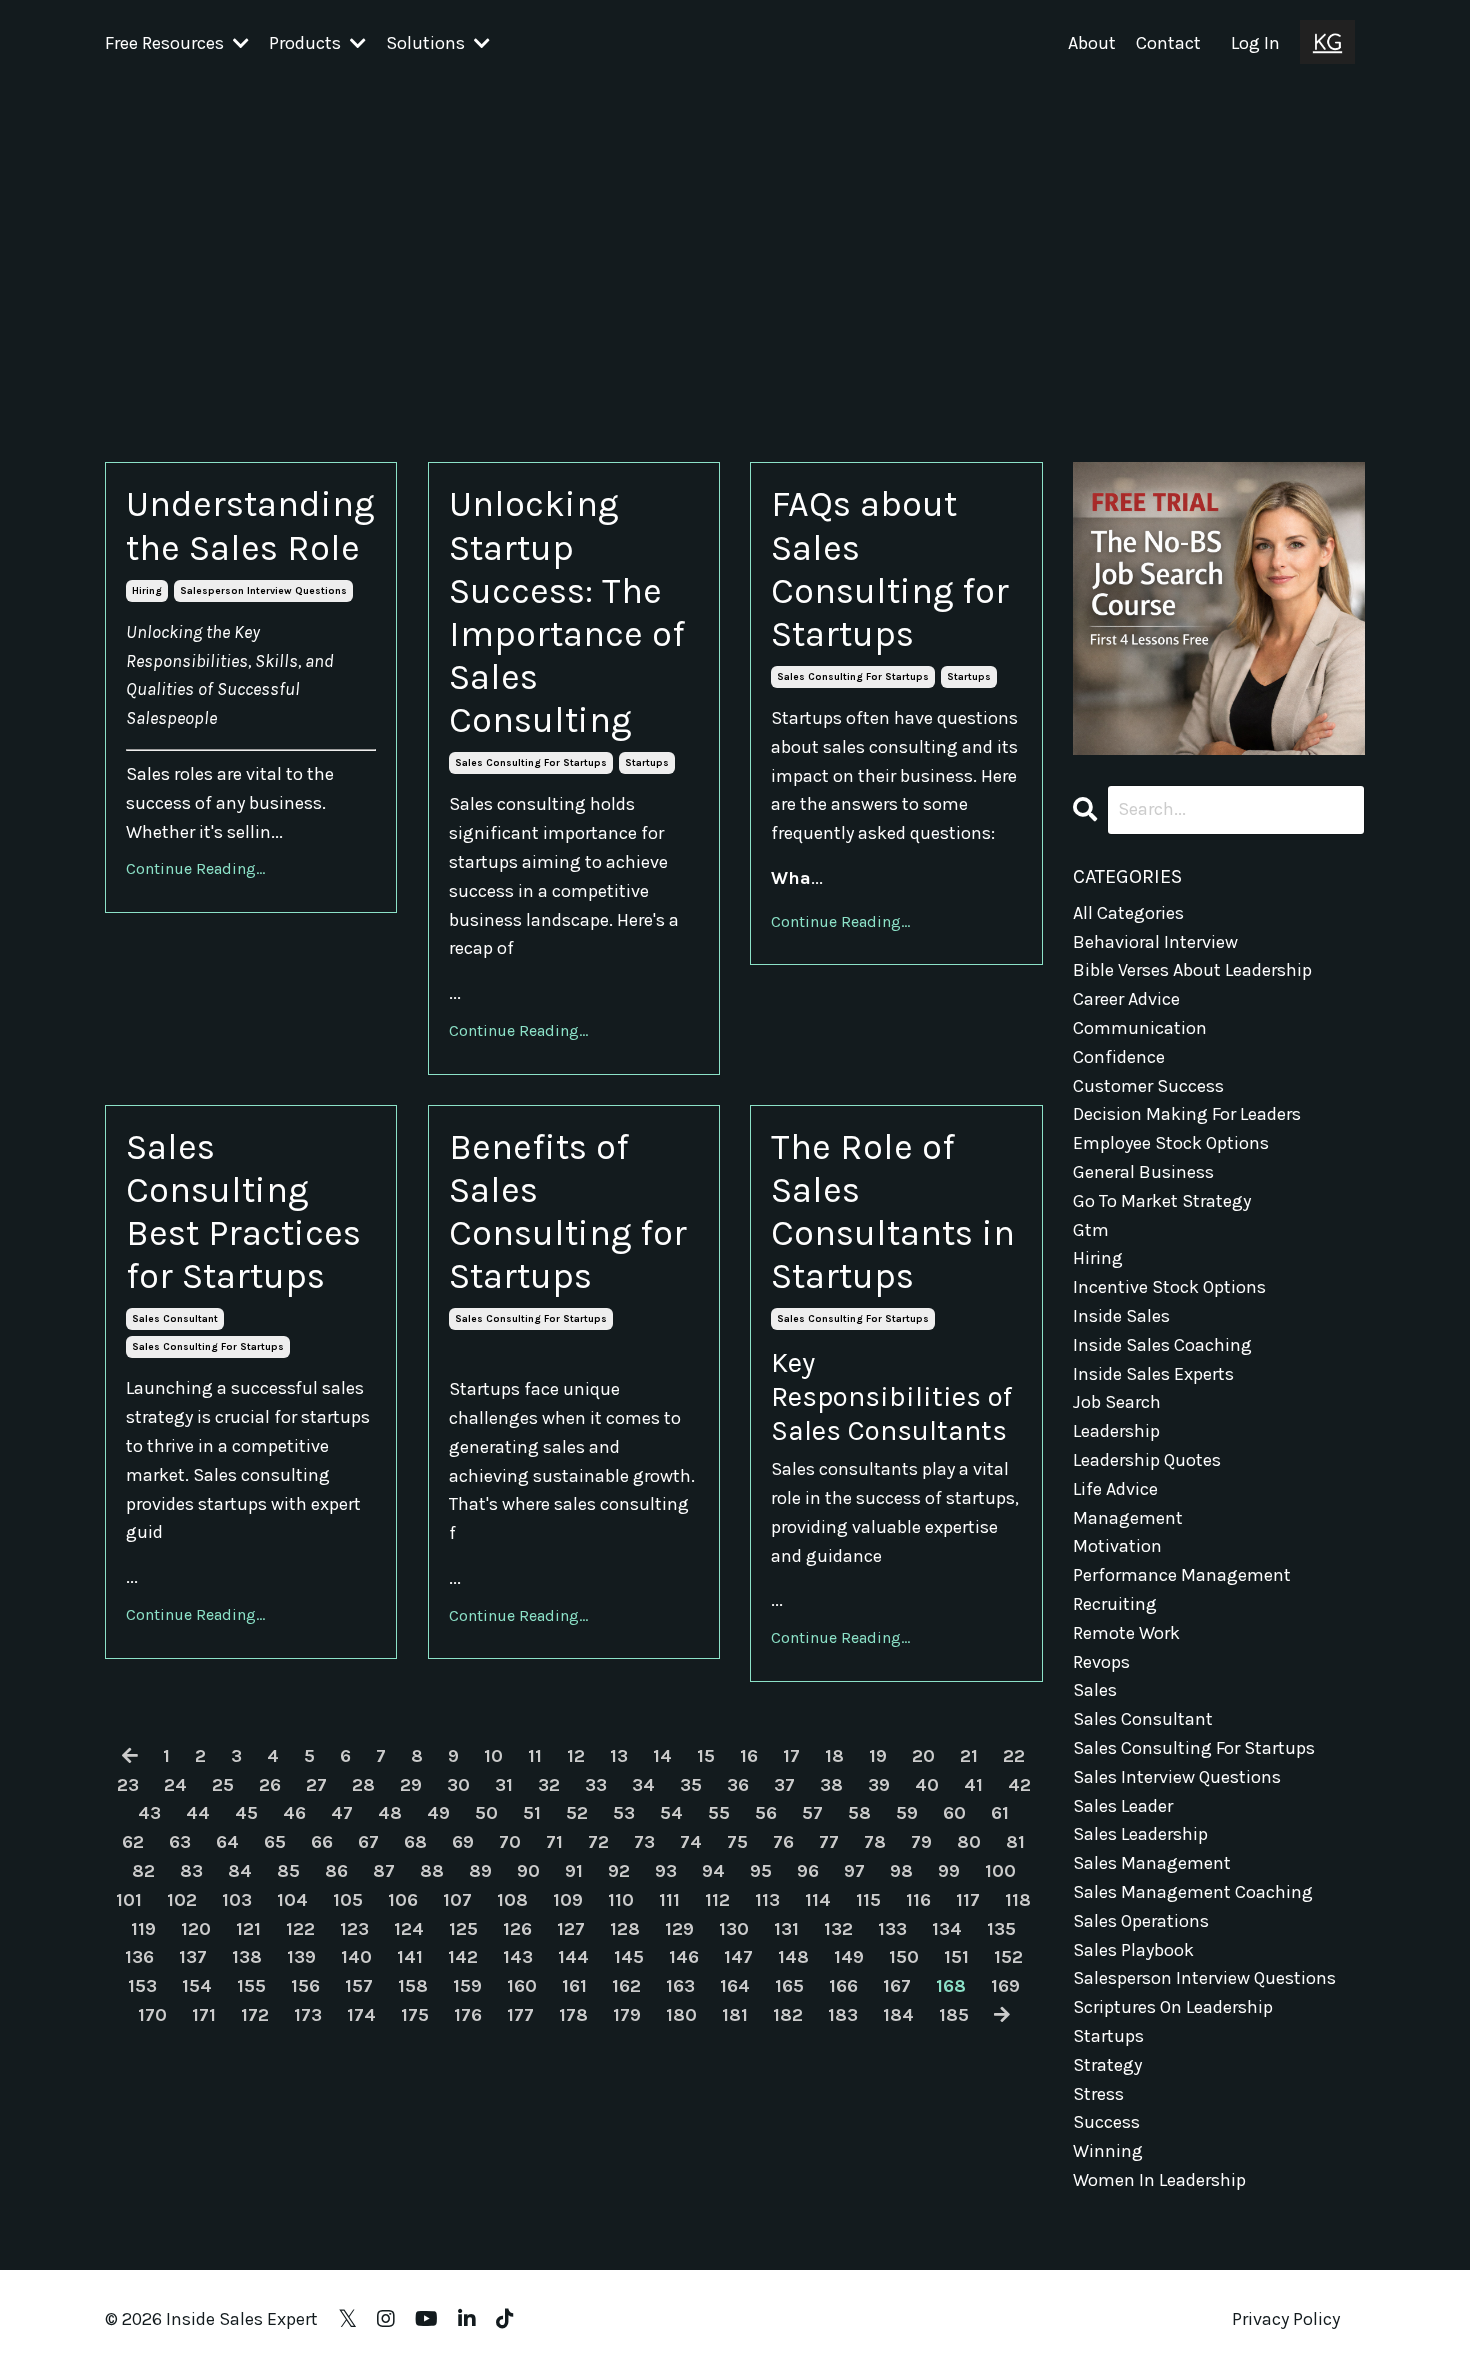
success (1106, 2122)
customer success (1148, 1086)
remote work (1126, 1633)
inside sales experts (1153, 1374)
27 (316, 1785)
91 (574, 1871)
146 (684, 1957)
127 (571, 1929)
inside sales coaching (1162, 1345)
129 (679, 1929)
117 (968, 1900)
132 (838, 1929)
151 (956, 1957)
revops (1101, 1662)
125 (463, 1929)
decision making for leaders (1187, 1114)
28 (363, 1785)
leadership (1116, 1431)
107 (457, 1900)
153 (142, 1986)
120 (196, 1929)
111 (669, 1900)
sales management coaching (1193, 1892)
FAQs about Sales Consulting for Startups (890, 569)
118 (1018, 1900)
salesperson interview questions (263, 591)
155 (251, 1986)
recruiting (1115, 1604)
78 (875, 1842)
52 (577, 1813)
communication (1140, 1028)
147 (738, 1957)
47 (342, 1813)
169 (1005, 1986)
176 (468, 2015)
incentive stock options (1169, 1287)
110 (621, 1900)
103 (237, 1900)
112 (717, 1900)
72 (598, 1842)
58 (859, 1813)
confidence (1119, 1057)
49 (438, 1813)
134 (947, 1929)
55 (719, 1813)
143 (518, 1957)
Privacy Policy (1286, 2319)
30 (458, 1785)
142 (463, 1957)
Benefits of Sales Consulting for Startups (568, 1212)
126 (517, 1929)
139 (301, 1957)
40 (927, 1785)
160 (522, 1986)
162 (626, 1986)
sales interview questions (1177, 1777)
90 (528, 1871)
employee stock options (1171, 1143)
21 (969, 1756)
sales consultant (175, 1319)
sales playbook (1133, 1950)
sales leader (1123, 1806)
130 (734, 1929)
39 (879, 1785)
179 (627, 2015)
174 (361, 2015)
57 (812, 1813)
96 (808, 1871)
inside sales (1121, 1316)
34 (643, 1785)
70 (510, 1842)
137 (193, 1957)
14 (662, 1756)
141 (410, 1957)
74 (691, 1842)
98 (901, 1871)
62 (133, 1842)
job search (1117, 1402)
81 (1015, 1842)
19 (878, 1756)
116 (918, 1900)
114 (818, 1900)
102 (182, 1900)
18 (834, 1756)
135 (1001, 1929)
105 (348, 1900)
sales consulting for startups (531, 763)
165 (789, 1986)
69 (463, 1842)
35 (691, 1785)
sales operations (1141, 1921)
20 (923, 1756)
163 (680, 1986)
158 (413, 1986)
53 (624, 1813)
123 (354, 1929)
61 (1000, 1813)
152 (1008, 1957)
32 (549, 1785)
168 (951, 1986)
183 (843, 2015)
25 (223, 1785)
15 (706, 1756)
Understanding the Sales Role (250, 525)
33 (596, 1785)
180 (681, 2015)
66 (322, 1842)
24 (175, 1785)
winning (1108, 2151)
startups (647, 763)
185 (954, 2015)
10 (493, 1756)
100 (1000, 1871)
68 (415, 1842)
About (1092, 43)
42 (1019, 1785)
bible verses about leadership (1192, 970)
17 (791, 1756)
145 (629, 1957)
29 (411, 1785)
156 (305, 1986)
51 (532, 1813)
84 (240, 1871)
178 (573, 2015)
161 (574, 1986)
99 (949, 1871)
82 (143, 1871)
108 (512, 1900)
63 (180, 1842)
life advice (1115, 1489)
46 (294, 1813)
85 (288, 1871)
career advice (1126, 999)
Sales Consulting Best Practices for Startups (243, 1212)
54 (671, 1813)
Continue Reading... (195, 868)
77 (829, 1842)
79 (921, 1842)
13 (619, 1756)
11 (535, 1756)
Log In (1255, 43)
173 (308, 2015)
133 (892, 1929)
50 (486, 1813)
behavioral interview (1155, 942)
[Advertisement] (735, 237)
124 (409, 1929)
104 (292, 1900)
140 (356, 1957)
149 (849, 1957)
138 (247, 1957)
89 (480, 1871)
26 (270, 1785)
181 (735, 2015)
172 (255, 2015)
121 (248, 1929)
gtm (1091, 1230)
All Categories (1128, 913)
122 (300, 1929)
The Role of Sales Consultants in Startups (893, 1212)
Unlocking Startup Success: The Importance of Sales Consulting (567, 612)
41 (973, 1785)
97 (854, 1871)
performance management (1182, 1575)
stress (1098, 2094)
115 (868, 1900)
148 (793, 1957)
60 (954, 1813)
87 (384, 1871)
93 (666, 1871)
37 (784, 1785)
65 (275, 1842)
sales (1095, 1690)
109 (568, 1900)
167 (897, 1986)
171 (204, 2015)
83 (191, 1871)
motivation (1117, 1546)
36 (738, 1785)
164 (735, 1986)
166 (843, 1986)
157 (359, 1986)
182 (788, 2015)
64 (227, 1842)
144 (573, 1957)
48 (390, 1813)
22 (1014, 1756)
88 (432, 1871)
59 (907, 1813)
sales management (1152, 1863)
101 (129, 1900)
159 (467, 1986)
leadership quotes (1147, 1460)
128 (625, 1929)
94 (713, 1871)
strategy (1107, 2065)
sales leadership (1140, 1834)
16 (749, 1756)
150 (904, 1957)
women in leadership (1159, 2180)
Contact (1168, 43)
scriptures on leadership (1173, 2007)
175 (415, 2015)
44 (198, 1813)
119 (143, 1929)
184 (898, 2015)
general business (1143, 1172)
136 (139, 1957)
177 (520, 2015)
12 (576, 1756)
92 (619, 1871)
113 (767, 1900)
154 (197, 1986)
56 (766, 1813)
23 (128, 1785)
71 (554, 1842)
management (1128, 1518)
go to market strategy (1162, 1201)
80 (969, 1842)
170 (152, 2015)
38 (831, 1785)
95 (761, 1871)
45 (246, 1813)
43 (149, 1813)
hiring (147, 591)
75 (737, 1842)
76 (783, 1842)
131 (786, 1929)
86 (336, 1871)
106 (403, 1900)
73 (644, 1842)
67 (368, 1842)
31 (504, 1785)
